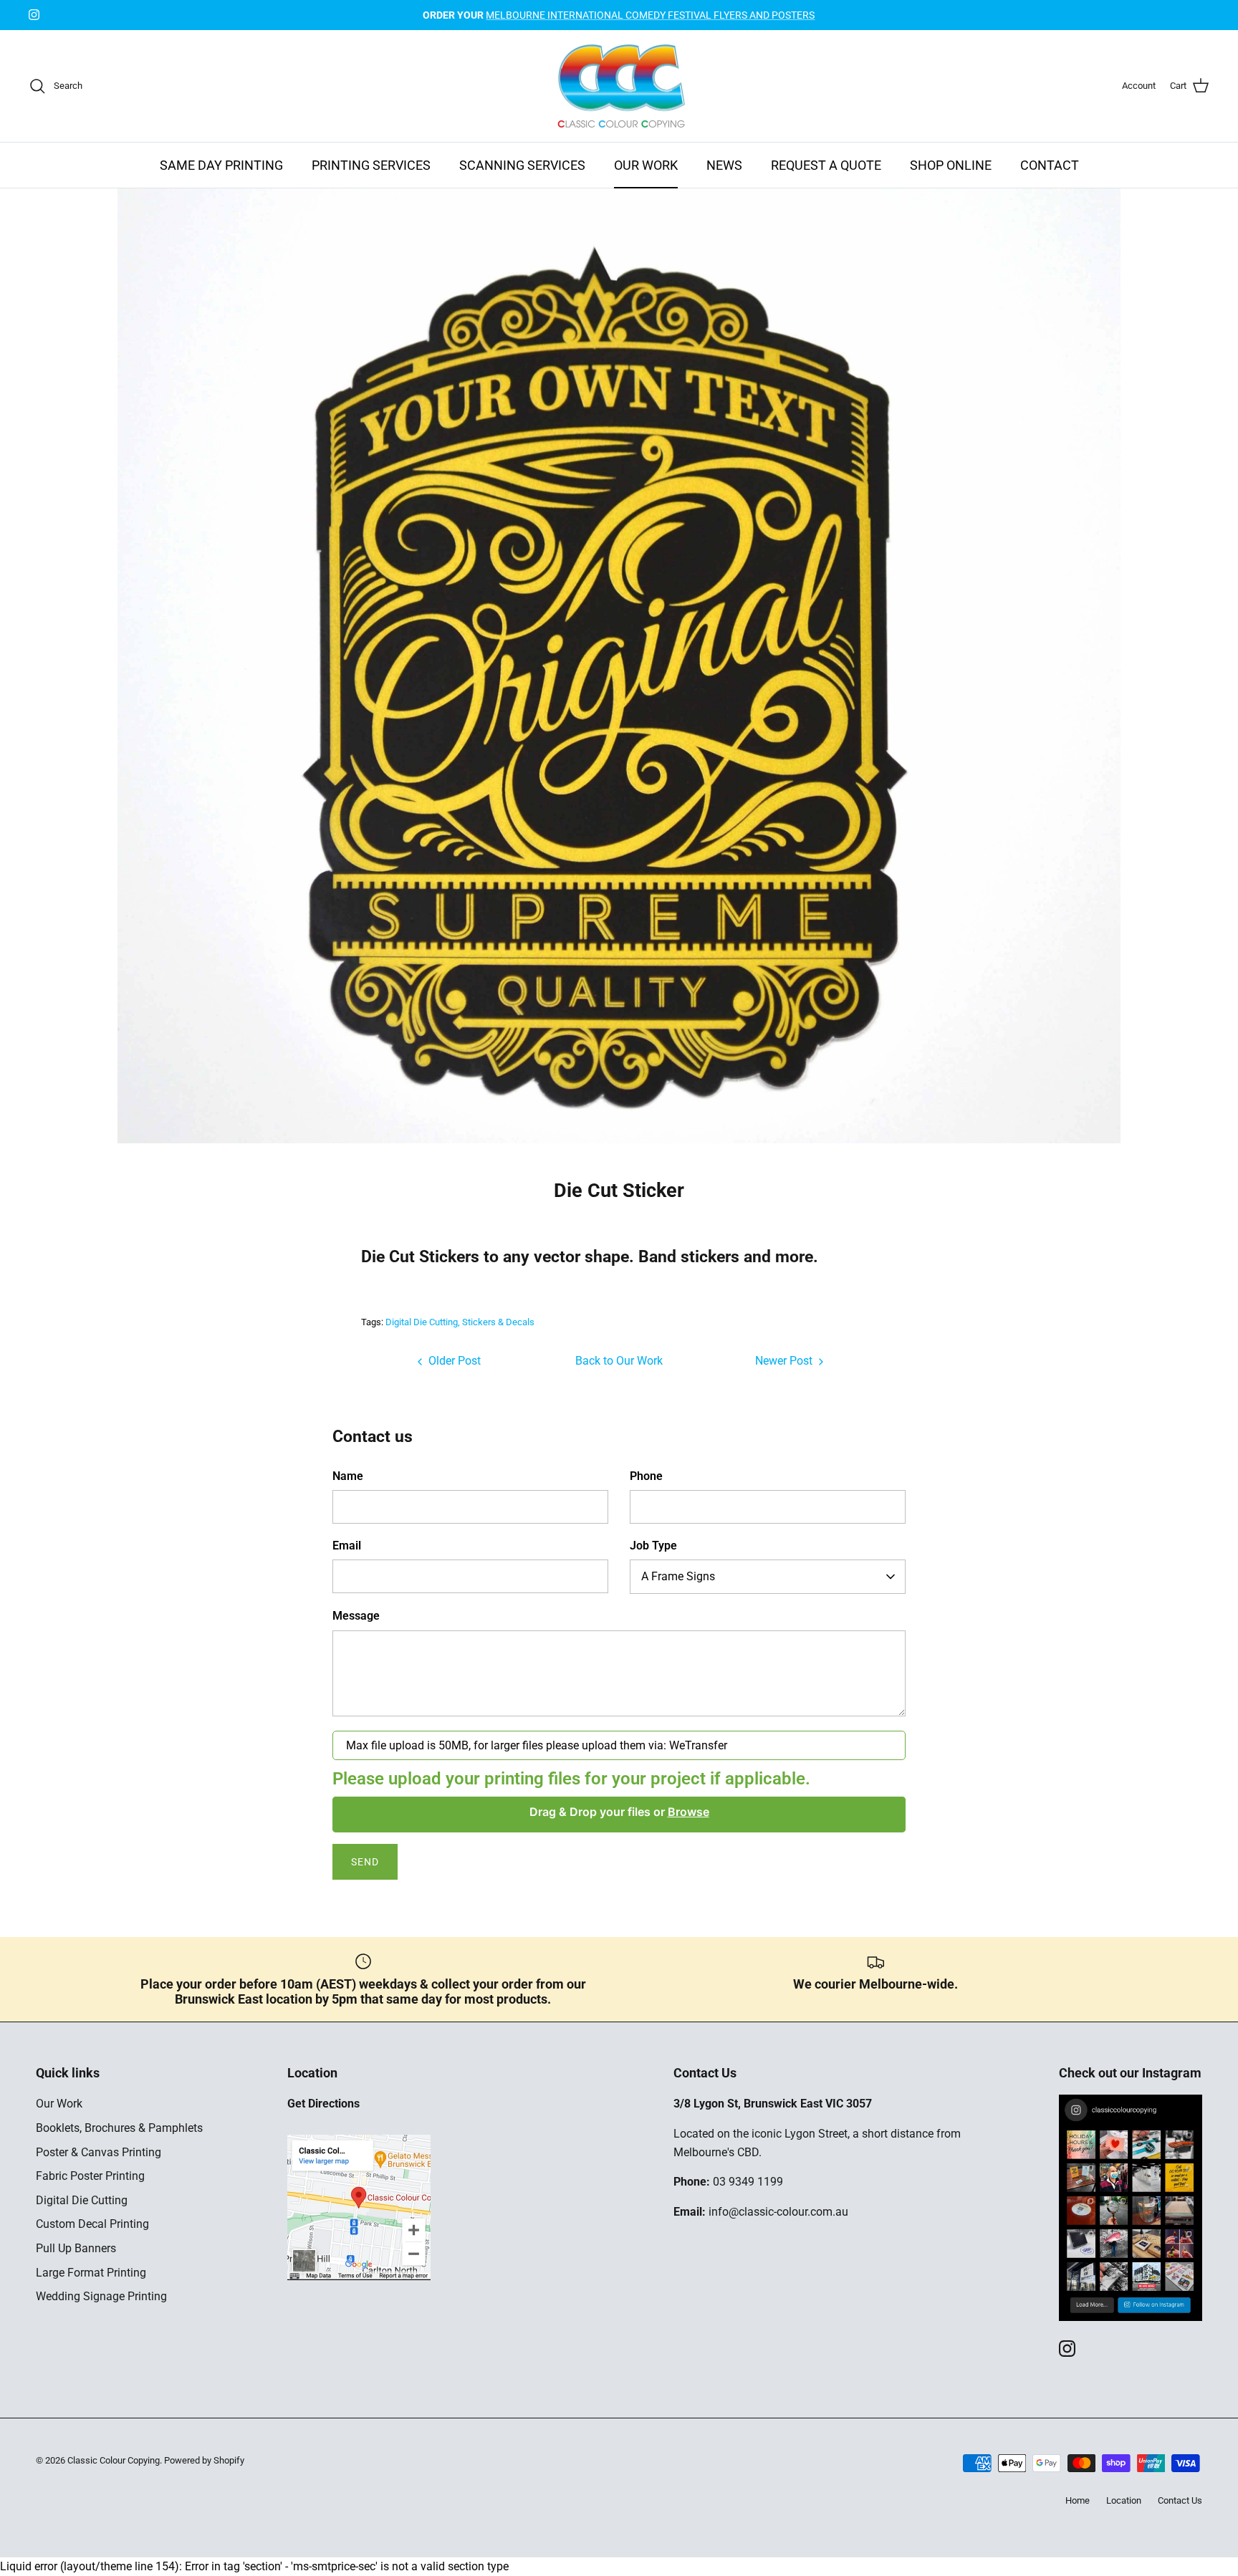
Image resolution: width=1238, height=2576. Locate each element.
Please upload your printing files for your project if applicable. (571, 1779)
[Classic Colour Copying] (619, 86)
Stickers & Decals (498, 1322)
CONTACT (1050, 165)
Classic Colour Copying (114, 2460)
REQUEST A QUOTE (826, 165)
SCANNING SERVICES (522, 165)
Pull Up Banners (76, 2248)
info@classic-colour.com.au (778, 2212)
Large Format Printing (91, 2273)
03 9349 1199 (748, 2182)
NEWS (724, 165)
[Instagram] (34, 15)
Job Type (653, 1546)
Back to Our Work (619, 1361)
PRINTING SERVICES (371, 165)
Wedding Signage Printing (101, 2296)
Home (1078, 2500)
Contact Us (1180, 2500)
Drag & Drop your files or (619, 1812)
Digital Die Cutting (422, 1322)
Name (348, 1476)
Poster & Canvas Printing (99, 2152)
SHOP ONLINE (951, 165)
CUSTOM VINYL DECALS (619, 15)
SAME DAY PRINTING (221, 165)
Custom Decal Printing (92, 2224)
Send (365, 1862)
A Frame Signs (678, 1576)
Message (356, 1616)
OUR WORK (646, 165)
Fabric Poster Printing (90, 2176)
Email (347, 1546)
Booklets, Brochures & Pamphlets (119, 2128)
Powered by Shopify (204, 2460)
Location (1124, 2500)
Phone (646, 1476)
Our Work (59, 2104)
